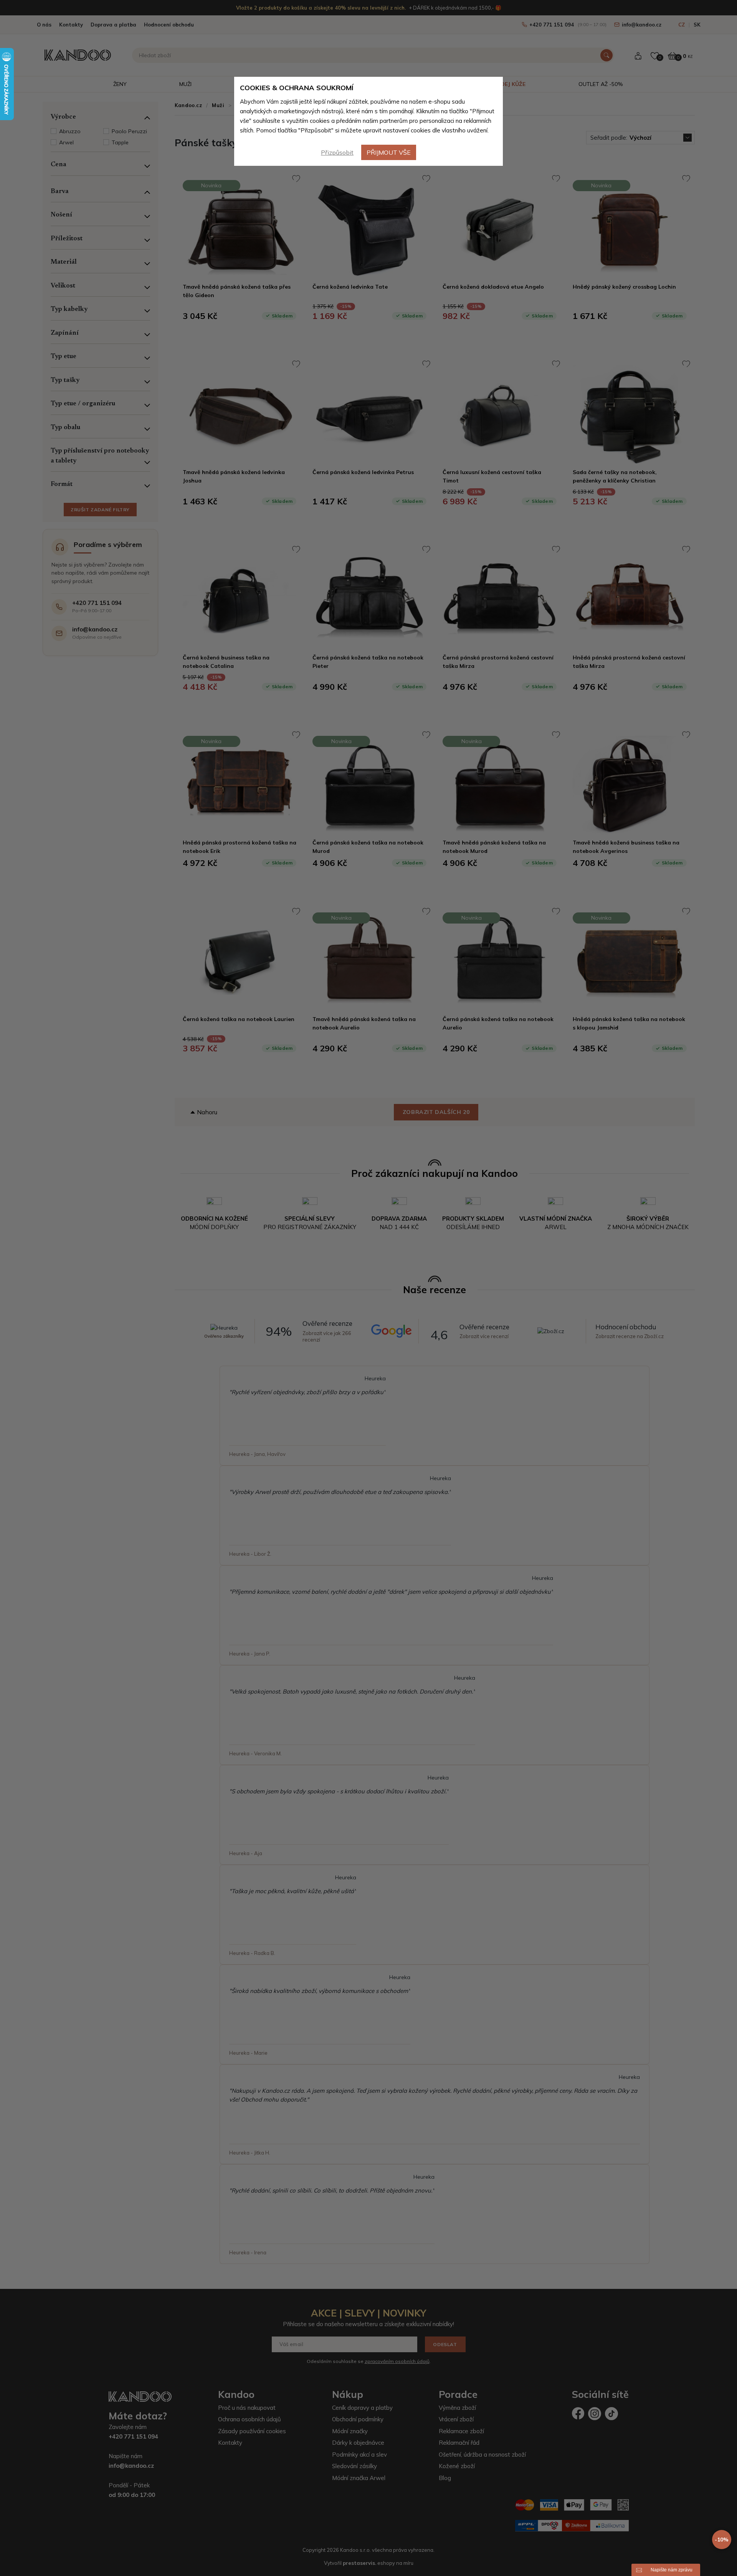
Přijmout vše (389, 152)
